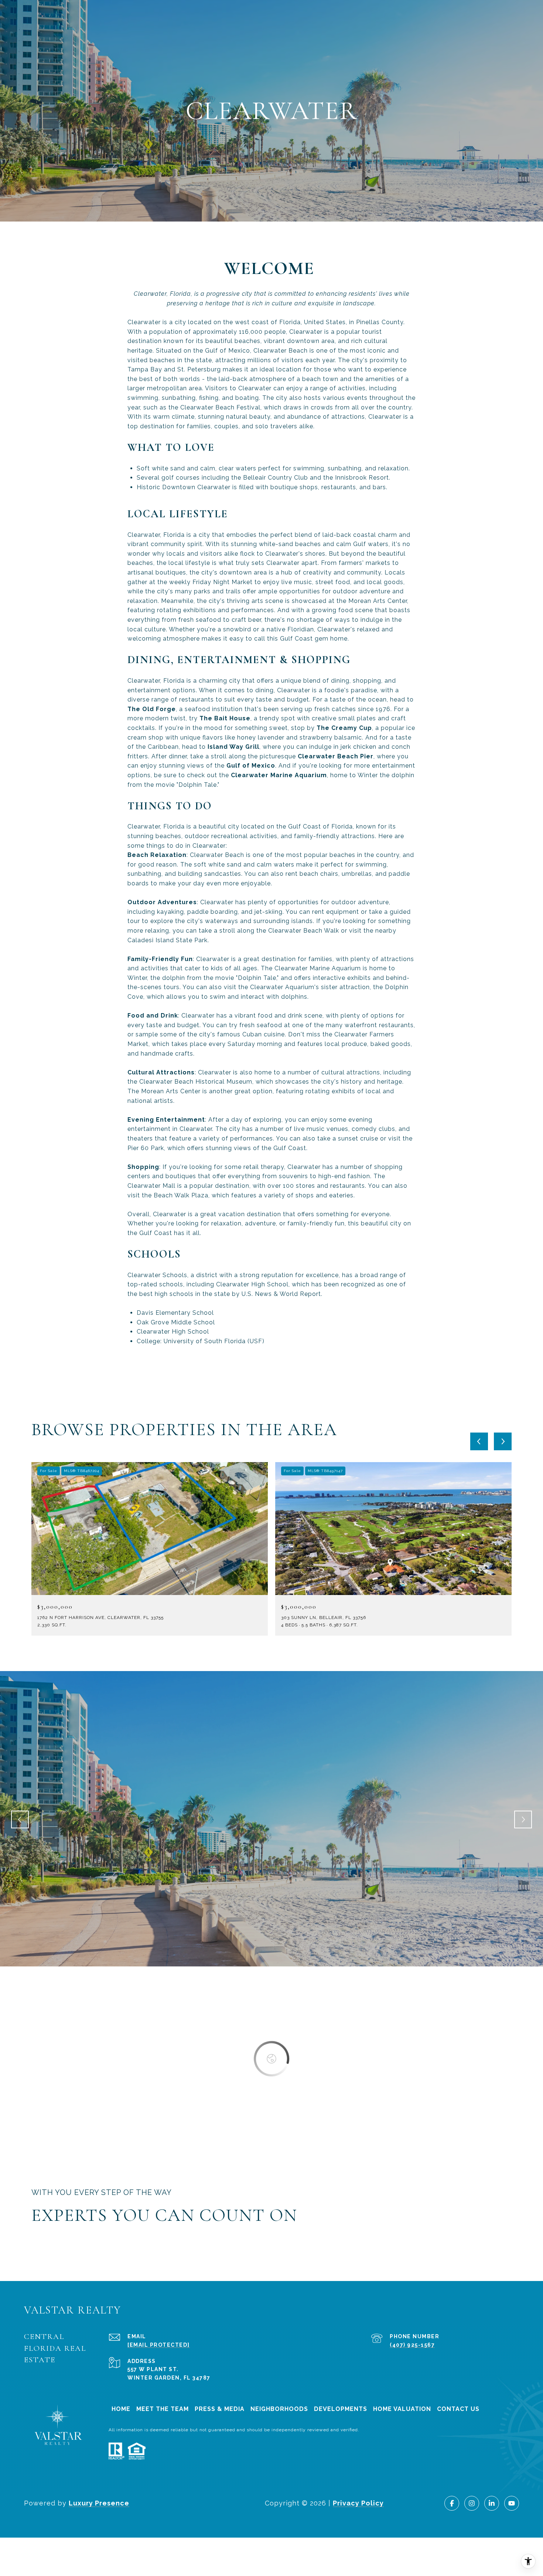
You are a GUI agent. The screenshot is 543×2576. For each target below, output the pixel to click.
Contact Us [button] (458, 2409)
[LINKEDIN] (492, 2503)
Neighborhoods (279, 2409)
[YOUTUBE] (512, 2503)
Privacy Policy (358, 2503)
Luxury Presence (99, 2503)
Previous (20, 1819)
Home (121, 2409)
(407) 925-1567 (412, 2345)
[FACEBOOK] (452, 2503)
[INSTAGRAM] (472, 2503)
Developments (341, 2409)
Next (523, 1819)
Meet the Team (163, 2409)
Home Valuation (402, 2409)
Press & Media (220, 2409)
